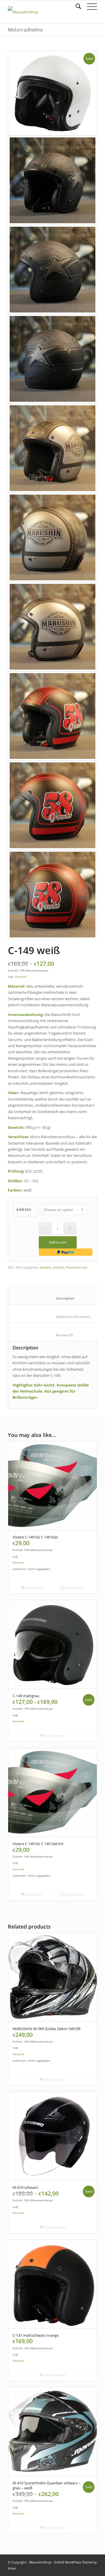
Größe (24, 1210)
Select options (55, 1736)
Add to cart (58, 1242)
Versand (21, 977)
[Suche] (75, 6)
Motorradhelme (25, 30)
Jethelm (45, 1267)
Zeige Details (73, 1588)
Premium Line (76, 1267)
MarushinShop (40, 2562)
